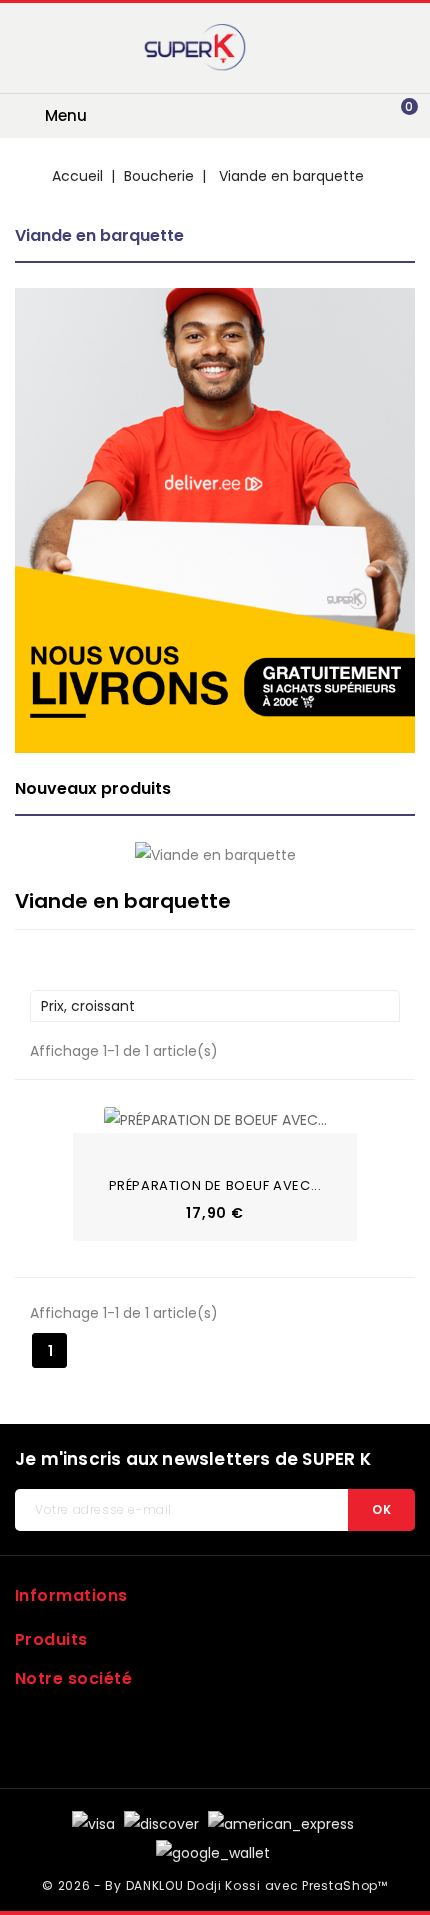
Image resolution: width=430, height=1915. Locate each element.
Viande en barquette (99, 235)
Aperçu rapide (100, 1116)
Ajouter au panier (100, 1147)
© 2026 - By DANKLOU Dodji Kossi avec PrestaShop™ (215, 1885)
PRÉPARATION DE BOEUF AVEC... (215, 1185)
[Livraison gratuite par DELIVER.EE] (215, 520)
